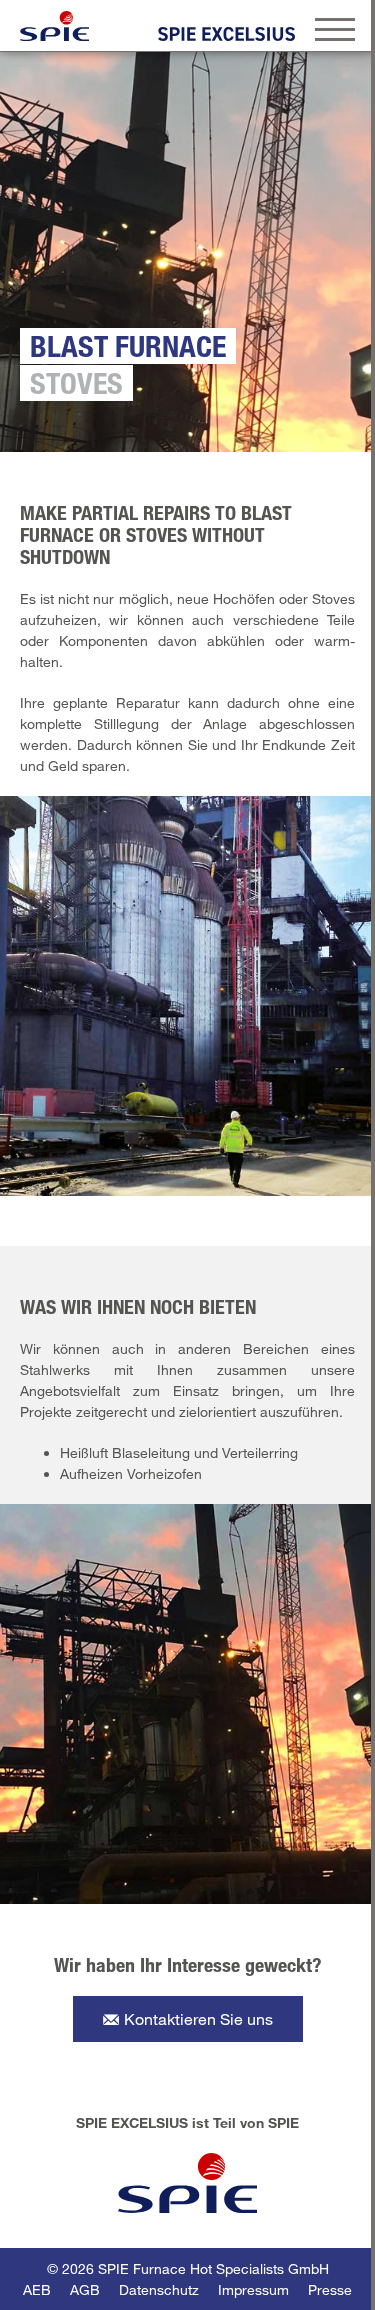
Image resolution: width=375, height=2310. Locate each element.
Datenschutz (159, 2289)
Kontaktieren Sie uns (198, 2018)
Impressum (253, 2289)
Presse (330, 2289)
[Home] (54, 26)
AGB (85, 2289)
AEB (37, 2289)
